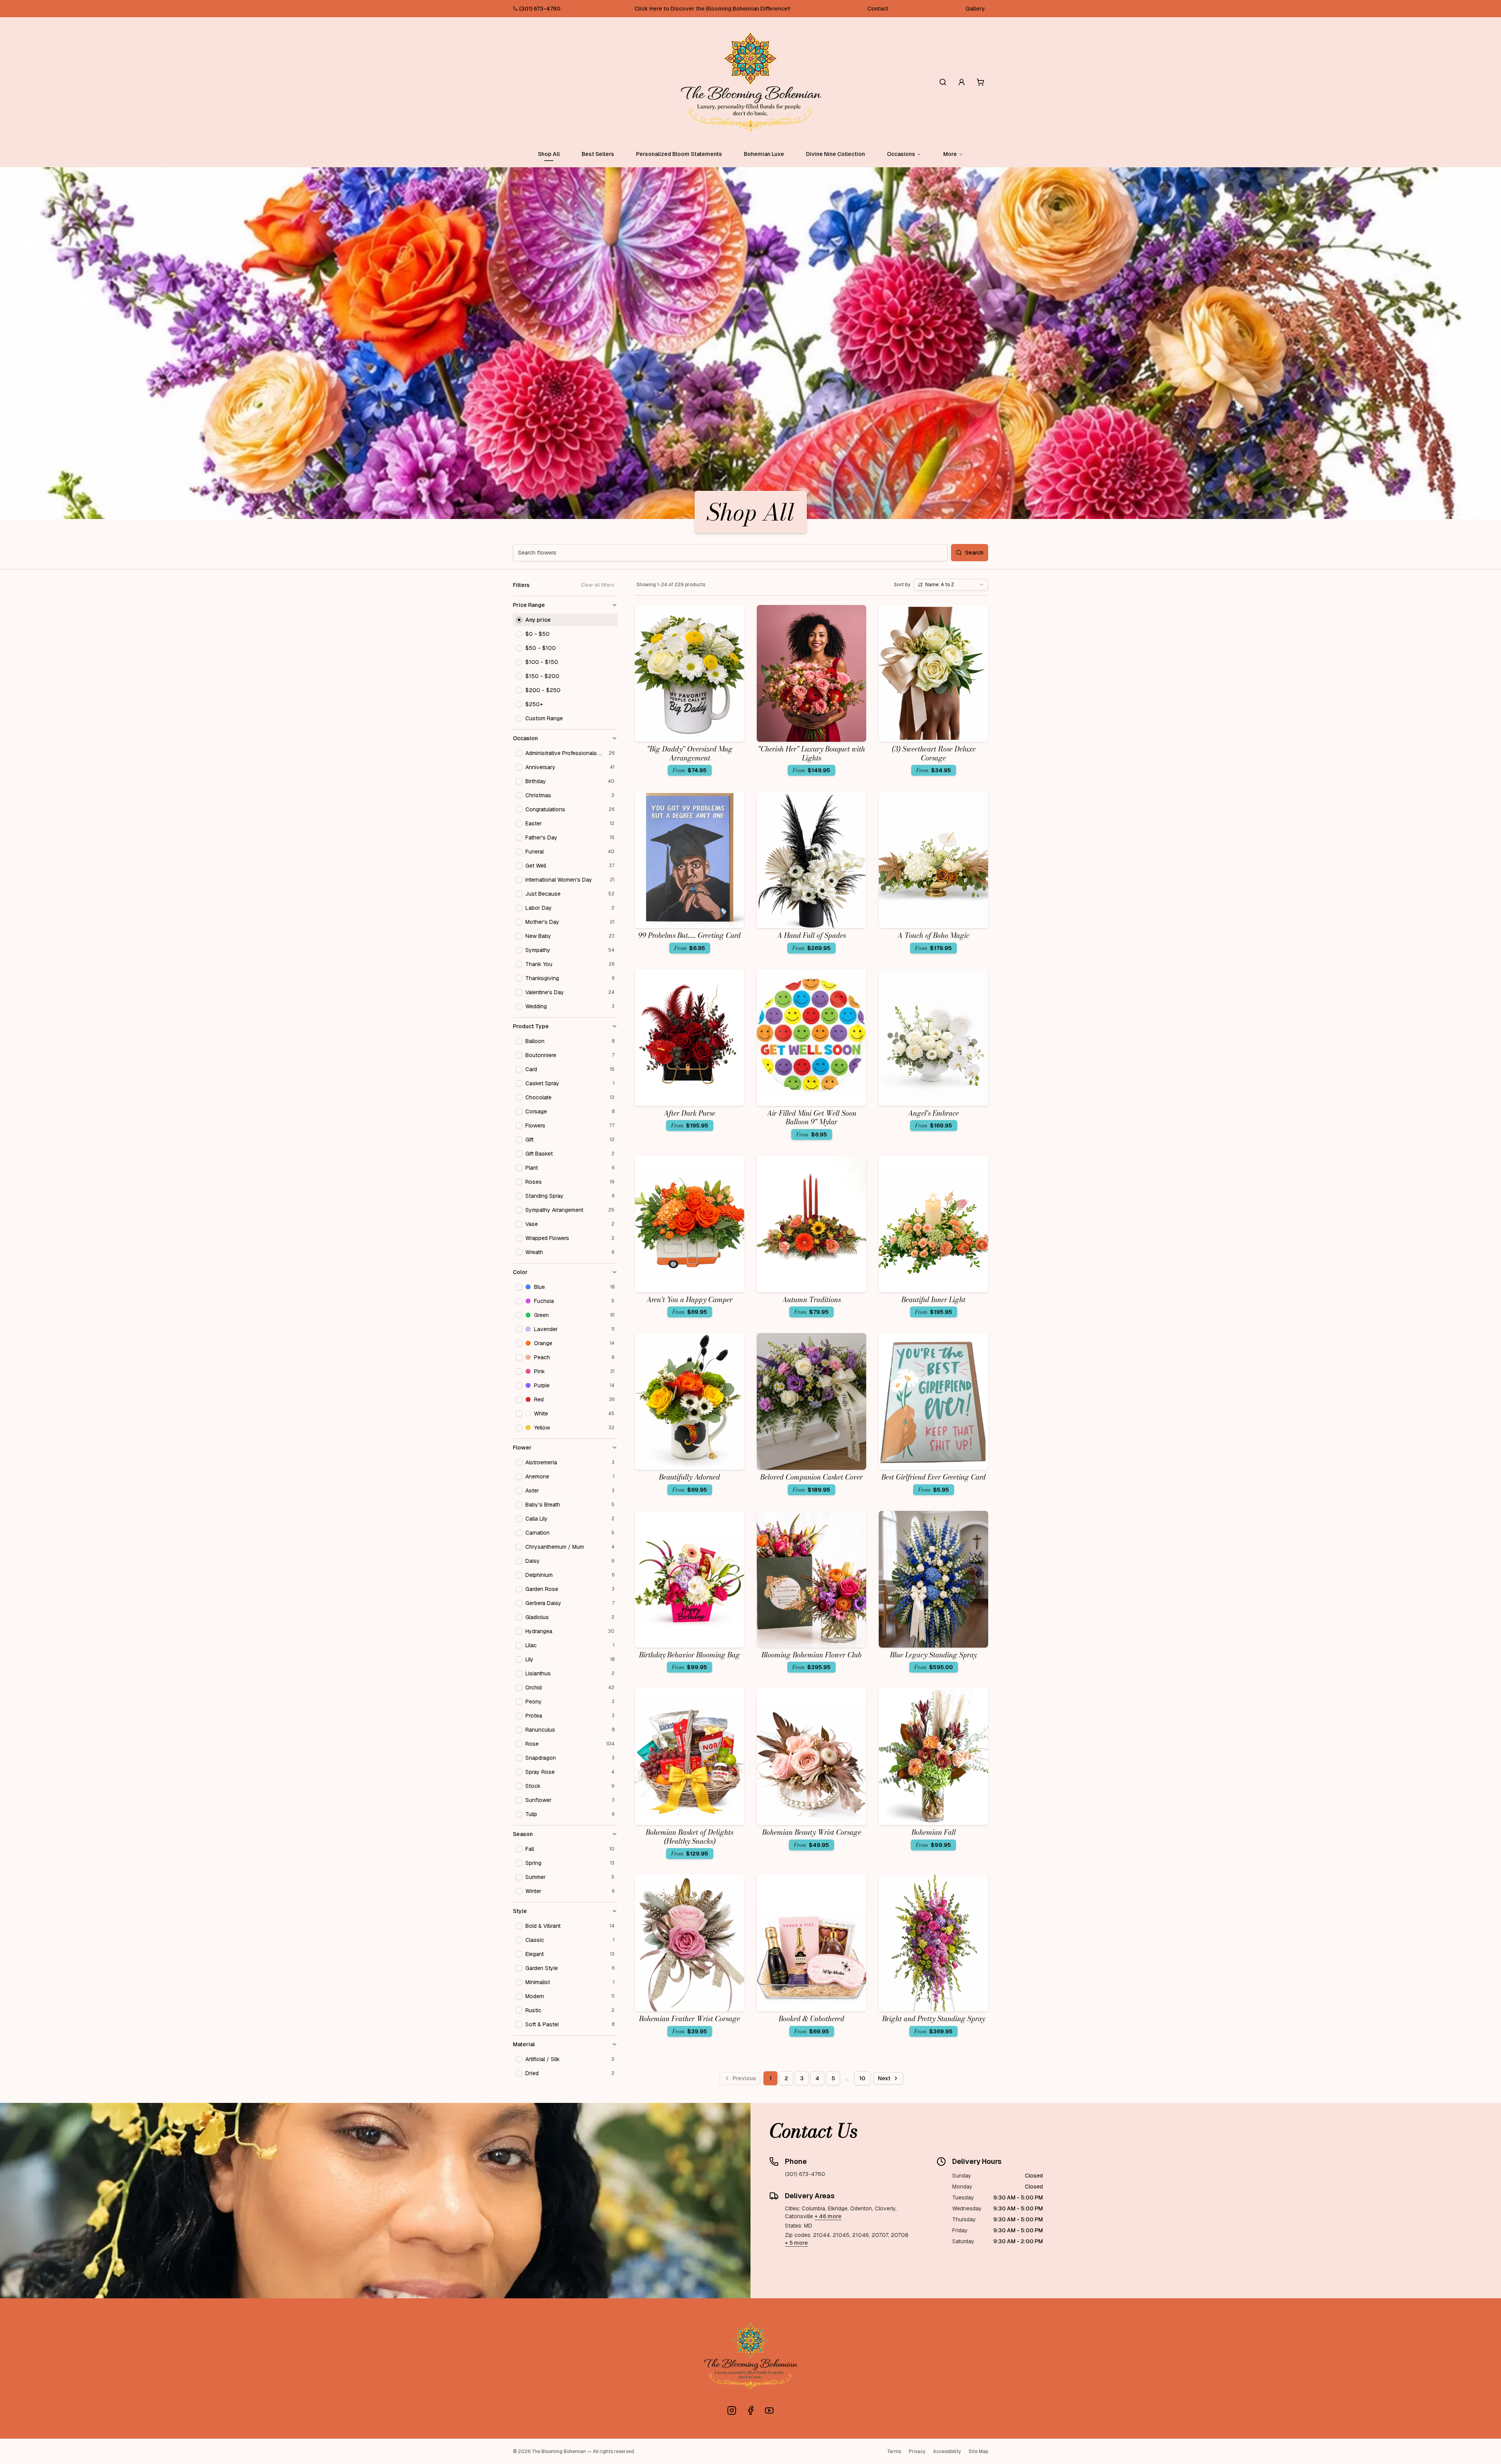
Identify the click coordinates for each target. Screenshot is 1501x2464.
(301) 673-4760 (540, 9)
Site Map (978, 2451)
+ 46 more (828, 2216)
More (950, 154)
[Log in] (962, 82)
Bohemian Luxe (764, 154)
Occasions (901, 154)
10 (862, 2078)
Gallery (975, 9)
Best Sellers (598, 154)
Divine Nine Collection (836, 154)
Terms (894, 2451)
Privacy (917, 2451)
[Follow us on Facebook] (750, 2410)
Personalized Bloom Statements (679, 154)
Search (974, 553)
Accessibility (947, 2451)
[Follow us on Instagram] (732, 2410)
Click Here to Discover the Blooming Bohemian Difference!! (712, 9)
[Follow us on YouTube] (769, 2410)
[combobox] (951, 585)
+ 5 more (796, 2243)
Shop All (549, 154)
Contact (878, 9)
